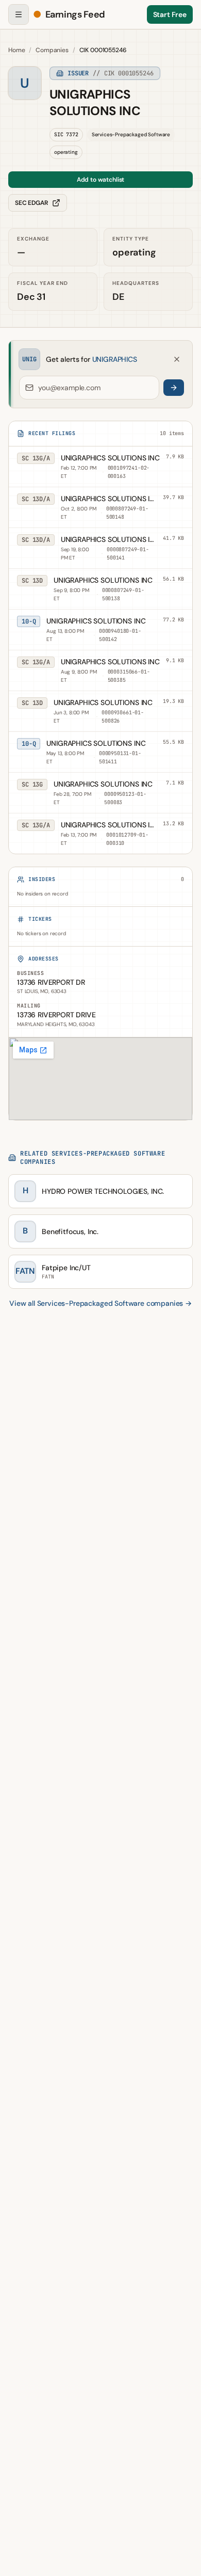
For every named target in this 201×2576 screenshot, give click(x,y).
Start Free (170, 14)
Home (16, 50)
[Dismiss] (177, 359)
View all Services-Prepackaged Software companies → (100, 1303)
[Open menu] (19, 14)
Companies (52, 50)
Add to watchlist (100, 180)
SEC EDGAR (31, 203)
